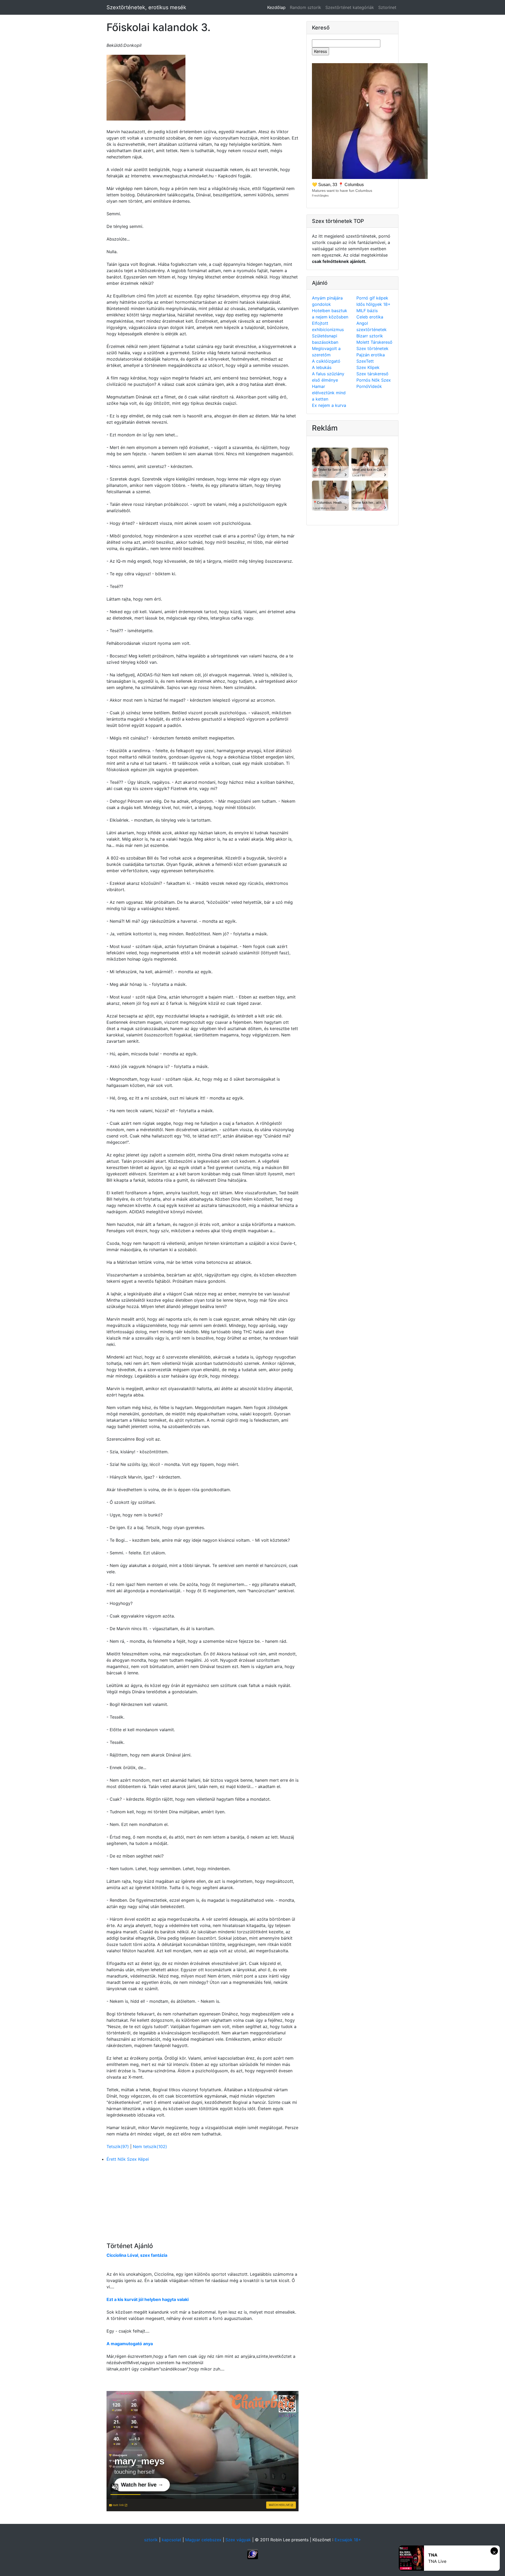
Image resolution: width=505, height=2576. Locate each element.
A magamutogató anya (130, 2344)
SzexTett (365, 361)
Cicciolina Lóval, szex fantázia (137, 2255)
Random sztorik (305, 7)
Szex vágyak (238, 2540)
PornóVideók (369, 386)
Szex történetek (372, 348)
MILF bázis (367, 311)
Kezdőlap (277, 7)
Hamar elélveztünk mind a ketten (329, 393)
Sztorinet (387, 7)
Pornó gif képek (372, 298)
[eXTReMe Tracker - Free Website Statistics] (253, 2554)
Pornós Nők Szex (374, 380)
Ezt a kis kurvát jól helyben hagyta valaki (148, 2299)
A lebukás (322, 367)
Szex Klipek (368, 367)
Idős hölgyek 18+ (373, 304)
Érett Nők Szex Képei (128, 2159)
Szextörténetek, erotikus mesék (146, 7)
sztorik (151, 2540)
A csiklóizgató (326, 361)
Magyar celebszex (203, 2540)
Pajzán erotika (371, 355)
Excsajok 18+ (348, 2540)
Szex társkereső (372, 374)
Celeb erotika (370, 317)
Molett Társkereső (374, 342)
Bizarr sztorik (370, 336)
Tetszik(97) (118, 2146)
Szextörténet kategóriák (350, 7)
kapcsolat (171, 2540)
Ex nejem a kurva (329, 405)
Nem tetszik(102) (150, 2146)
